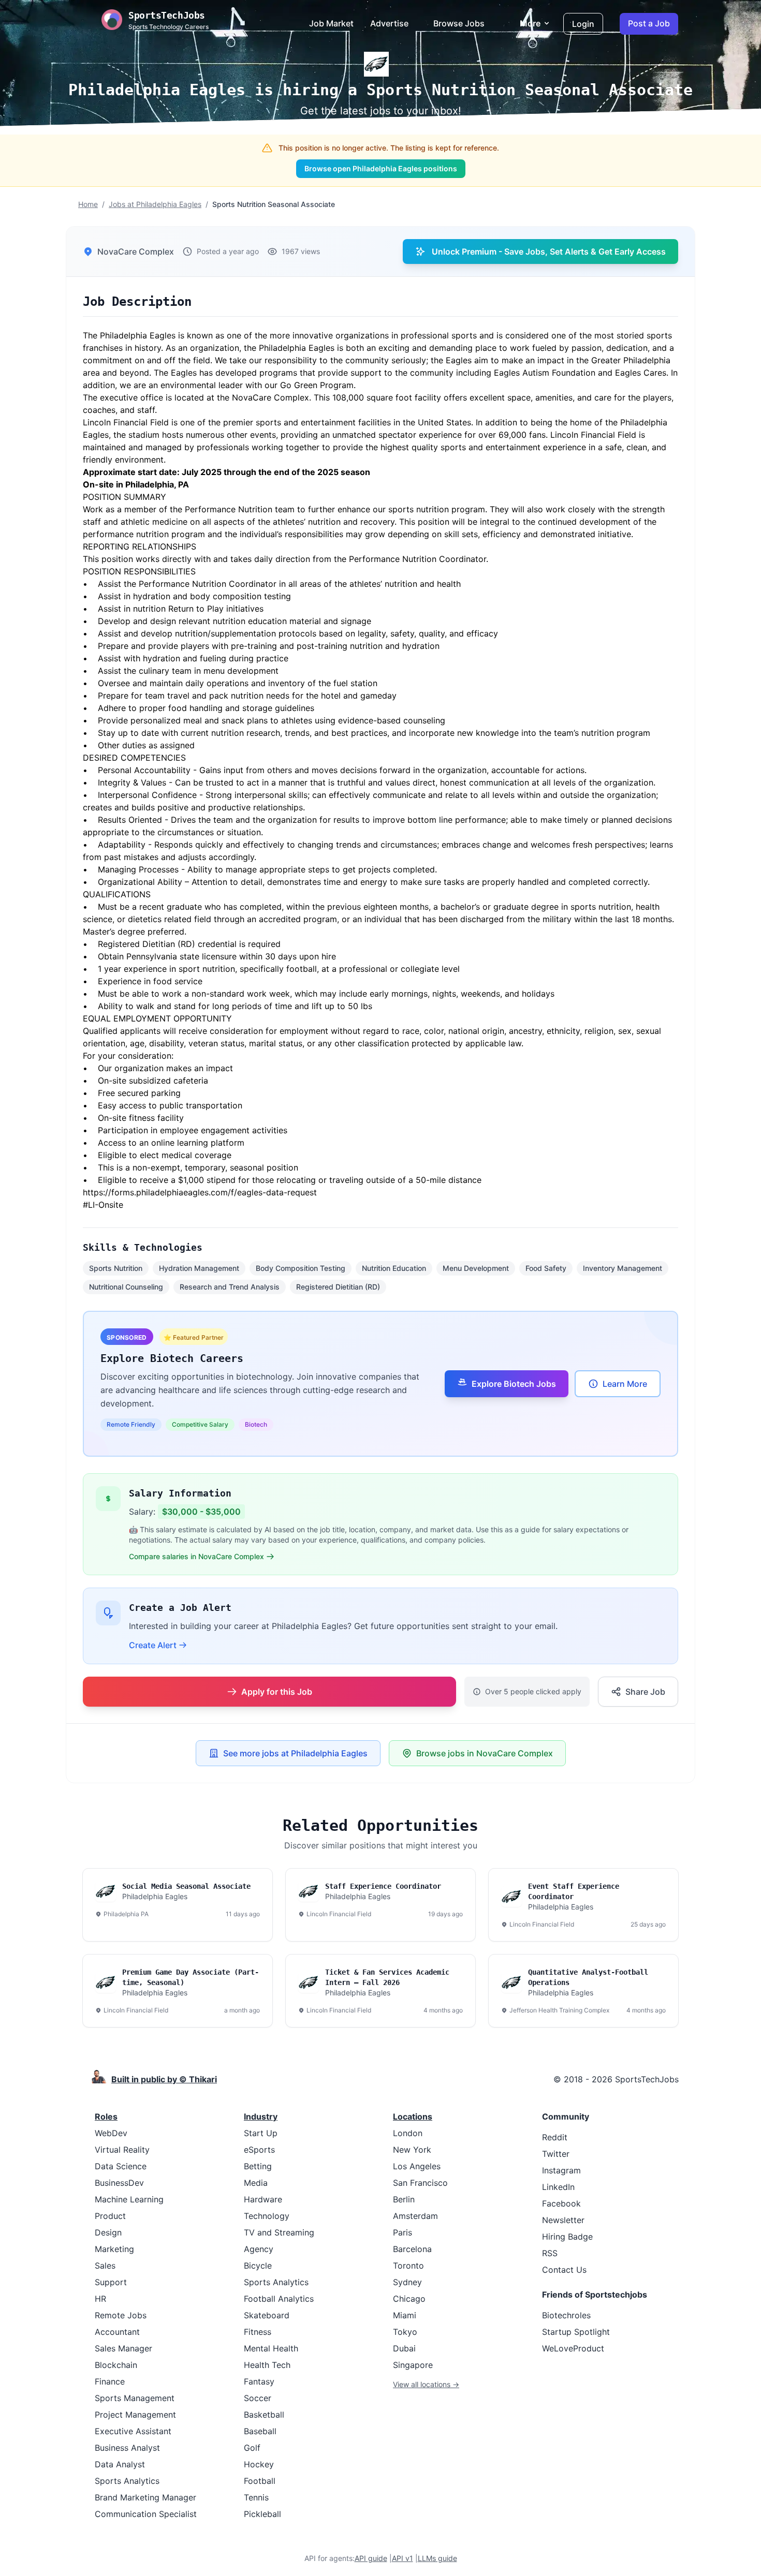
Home (88, 204)
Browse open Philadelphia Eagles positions (381, 168)
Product (110, 2216)
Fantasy (259, 2381)
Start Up (261, 2133)
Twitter (556, 2154)
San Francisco (420, 2183)
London (408, 2133)
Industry (261, 2116)
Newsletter (563, 2220)
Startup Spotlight (576, 2332)
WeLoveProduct (573, 2348)
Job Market (331, 23)
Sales (105, 2266)
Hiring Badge (567, 2237)
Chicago (409, 2299)
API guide (371, 2558)
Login (583, 24)
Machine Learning (129, 2199)
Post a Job (649, 23)
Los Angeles (417, 2166)
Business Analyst (127, 2448)
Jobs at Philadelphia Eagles (155, 204)
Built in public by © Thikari (164, 2079)
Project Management (135, 2415)
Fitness (258, 2332)
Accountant (117, 2332)
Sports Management (135, 2398)
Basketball (264, 2415)
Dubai (404, 2348)
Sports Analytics (127, 2481)
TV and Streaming (279, 2232)
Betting (258, 2166)
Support (111, 2282)
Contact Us (564, 2270)
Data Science (121, 2166)
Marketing (114, 2249)
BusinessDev (119, 2183)
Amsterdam (415, 2216)
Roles (106, 2116)
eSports (259, 2150)
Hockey (259, 2464)
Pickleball (262, 2514)
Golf (252, 2448)
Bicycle (258, 2266)
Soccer (258, 2398)
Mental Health (271, 2348)
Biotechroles (566, 2315)
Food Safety (546, 1268)
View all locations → (426, 2384)
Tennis (256, 2497)
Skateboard (267, 2315)
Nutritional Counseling (126, 1287)
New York (412, 2150)
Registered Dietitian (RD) (338, 1287)
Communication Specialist (146, 2514)
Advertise (389, 23)
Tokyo (405, 2332)
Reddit (555, 2137)
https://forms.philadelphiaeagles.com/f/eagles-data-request (200, 1192)
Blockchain (116, 2365)
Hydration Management (199, 1268)
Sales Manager (123, 2348)
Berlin (404, 2199)
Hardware (263, 2199)
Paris (403, 2232)
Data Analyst (120, 2464)
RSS (550, 2253)
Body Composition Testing (301, 1268)
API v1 (403, 2558)
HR (100, 2299)
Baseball (260, 2431)
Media (256, 2183)
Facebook (561, 2203)
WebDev (111, 2133)
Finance (110, 2381)
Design (108, 2232)
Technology (267, 2216)
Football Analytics (279, 2299)
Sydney (407, 2282)
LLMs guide (437, 2558)
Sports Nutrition (116, 1268)
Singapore (413, 2365)
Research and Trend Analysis (230, 1287)
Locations (413, 2116)
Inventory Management (623, 1268)
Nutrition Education (394, 1268)
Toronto (408, 2266)
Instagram (561, 2170)
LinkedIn (558, 2187)
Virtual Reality (122, 2150)
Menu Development (476, 1268)
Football (260, 2481)
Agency (259, 2249)
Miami (405, 2315)
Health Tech (267, 2365)
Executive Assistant (133, 2431)
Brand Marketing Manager (145, 2497)
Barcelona (412, 2249)
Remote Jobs (121, 2315)
